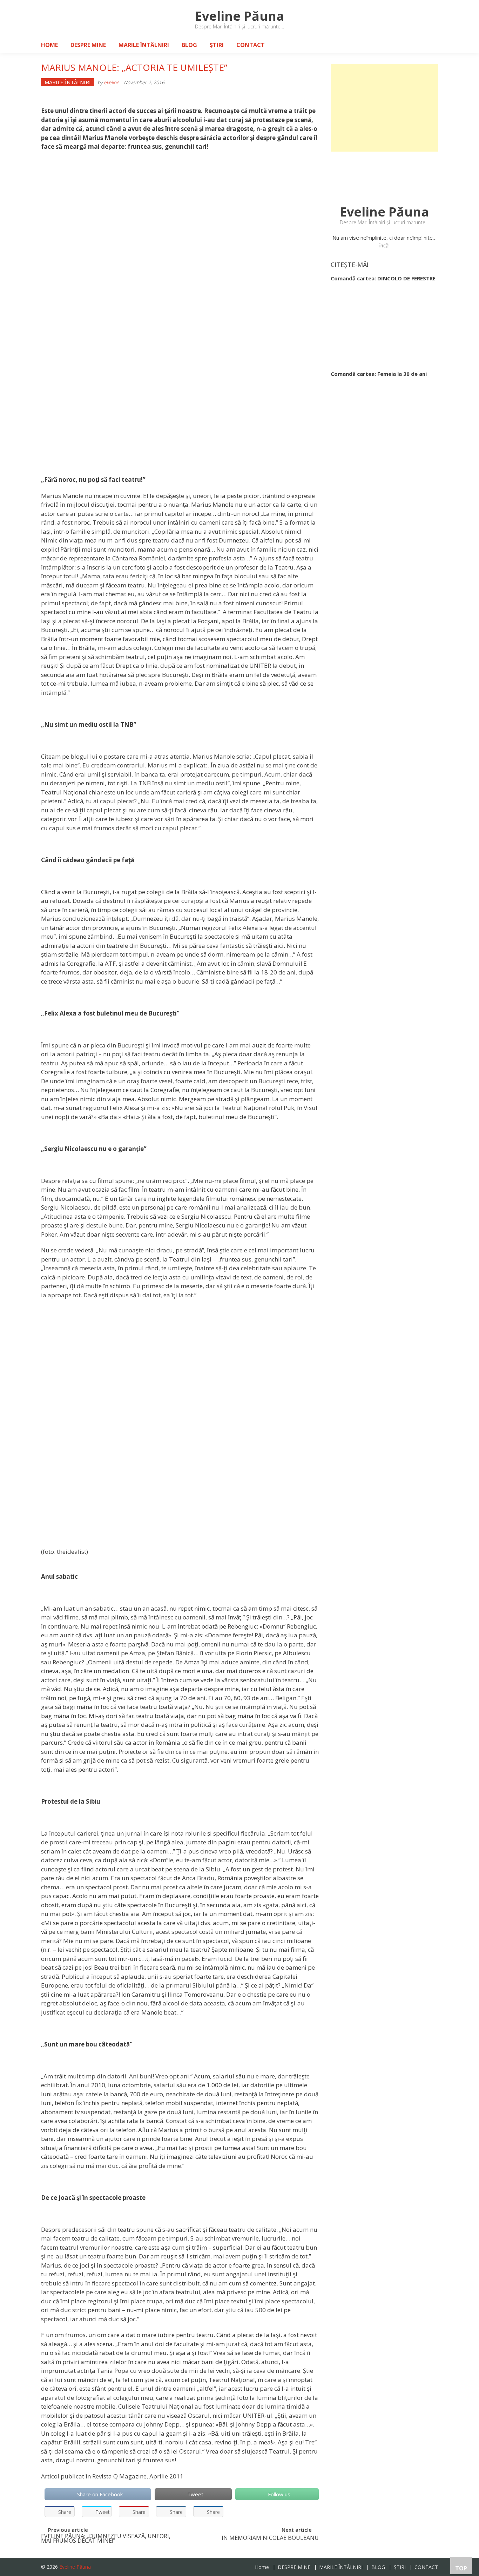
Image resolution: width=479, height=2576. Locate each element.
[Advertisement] (384, 108)
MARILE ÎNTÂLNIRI (144, 45)
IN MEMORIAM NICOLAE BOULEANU (270, 2539)
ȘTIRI (217, 45)
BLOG (189, 45)
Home (49, 45)
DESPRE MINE (88, 45)
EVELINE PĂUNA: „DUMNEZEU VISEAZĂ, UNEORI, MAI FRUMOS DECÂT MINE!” (106, 2539)
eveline (112, 82)
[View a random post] (427, 45)
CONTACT (251, 45)
